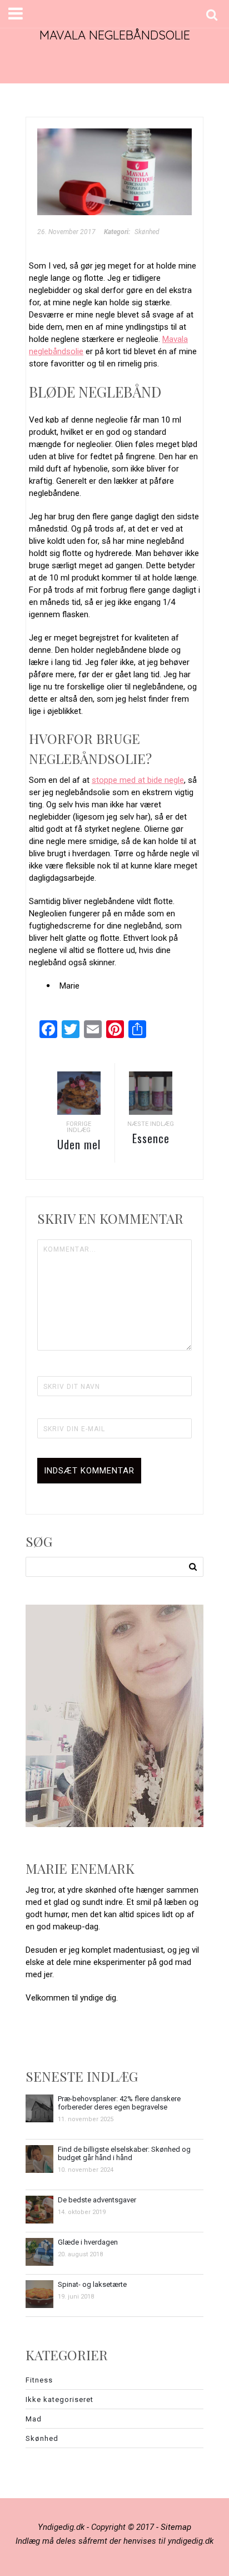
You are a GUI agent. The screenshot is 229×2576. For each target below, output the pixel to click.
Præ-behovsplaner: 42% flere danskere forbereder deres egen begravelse (119, 2103)
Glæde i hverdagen (88, 2242)
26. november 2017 (66, 232)
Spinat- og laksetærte (92, 2284)
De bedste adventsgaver (97, 2200)
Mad (34, 2419)
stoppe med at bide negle (138, 780)
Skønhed (147, 232)
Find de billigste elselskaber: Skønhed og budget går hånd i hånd (124, 2153)
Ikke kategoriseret (59, 2399)
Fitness (39, 2380)
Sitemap (176, 2527)
